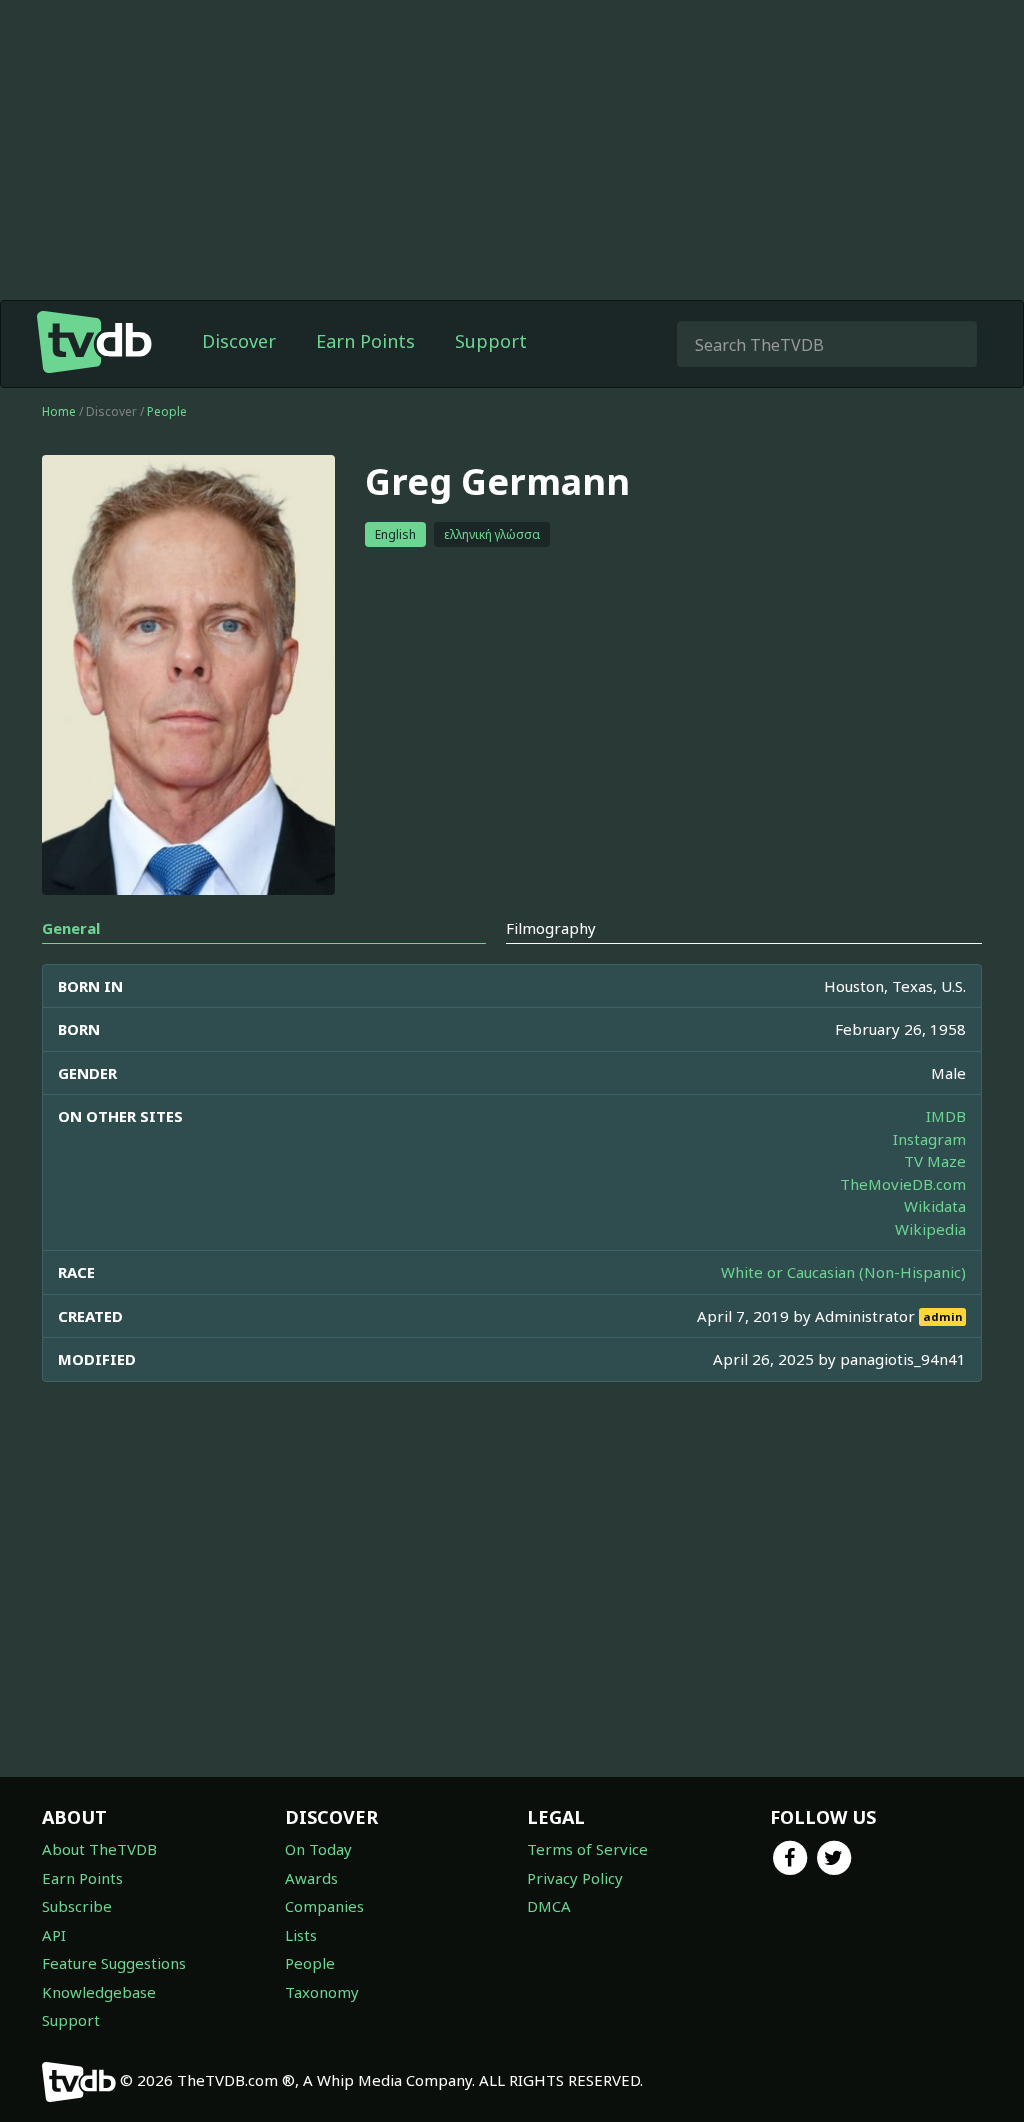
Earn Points (365, 341)
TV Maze (935, 1161)
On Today (318, 1849)
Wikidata (935, 1206)
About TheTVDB (99, 1849)
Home (59, 411)
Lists (301, 1935)
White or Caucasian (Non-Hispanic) (843, 1272)
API (54, 1935)
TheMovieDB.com (903, 1184)
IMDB (946, 1116)
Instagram (929, 1139)
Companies (324, 1906)
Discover (239, 341)
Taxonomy (322, 1992)
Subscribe (77, 1906)
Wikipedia (930, 1229)
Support (491, 341)
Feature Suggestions (114, 1963)
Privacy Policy (575, 1878)
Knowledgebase (99, 1992)
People (167, 411)
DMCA (549, 1906)
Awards (311, 1878)
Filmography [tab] (551, 928)
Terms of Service (587, 1849)
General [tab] (71, 928)
